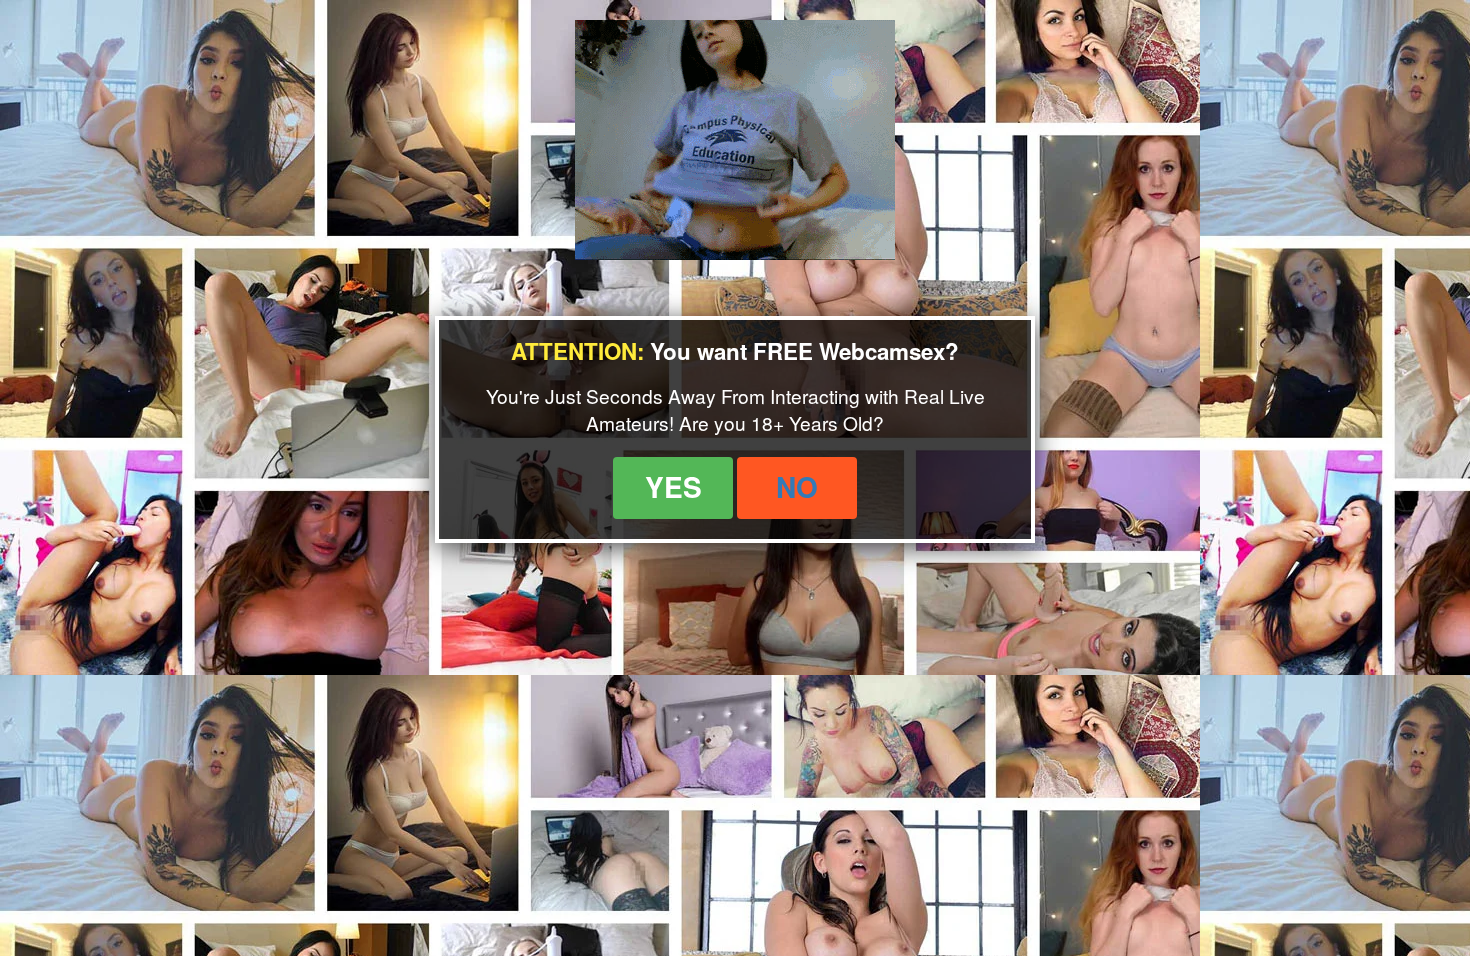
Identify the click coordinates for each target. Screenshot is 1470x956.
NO (797, 486)
